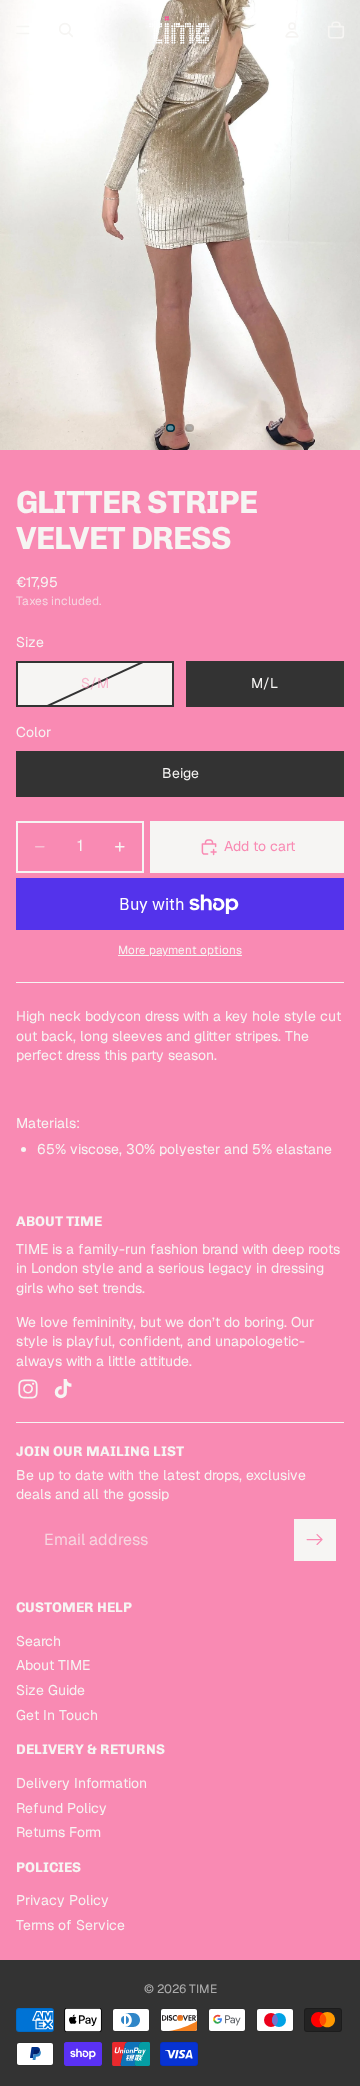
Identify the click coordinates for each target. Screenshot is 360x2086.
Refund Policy (61, 1808)
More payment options (180, 949)
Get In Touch (57, 1715)
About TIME (53, 1666)
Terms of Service (70, 1925)
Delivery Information (81, 1783)
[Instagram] (28, 1390)
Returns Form (58, 1832)
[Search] (66, 30)
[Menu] (23, 30)
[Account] (292, 30)
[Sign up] (315, 1540)
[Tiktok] (63, 1390)
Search (38, 1641)
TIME (203, 1989)
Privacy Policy (62, 1901)
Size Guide (50, 1690)
